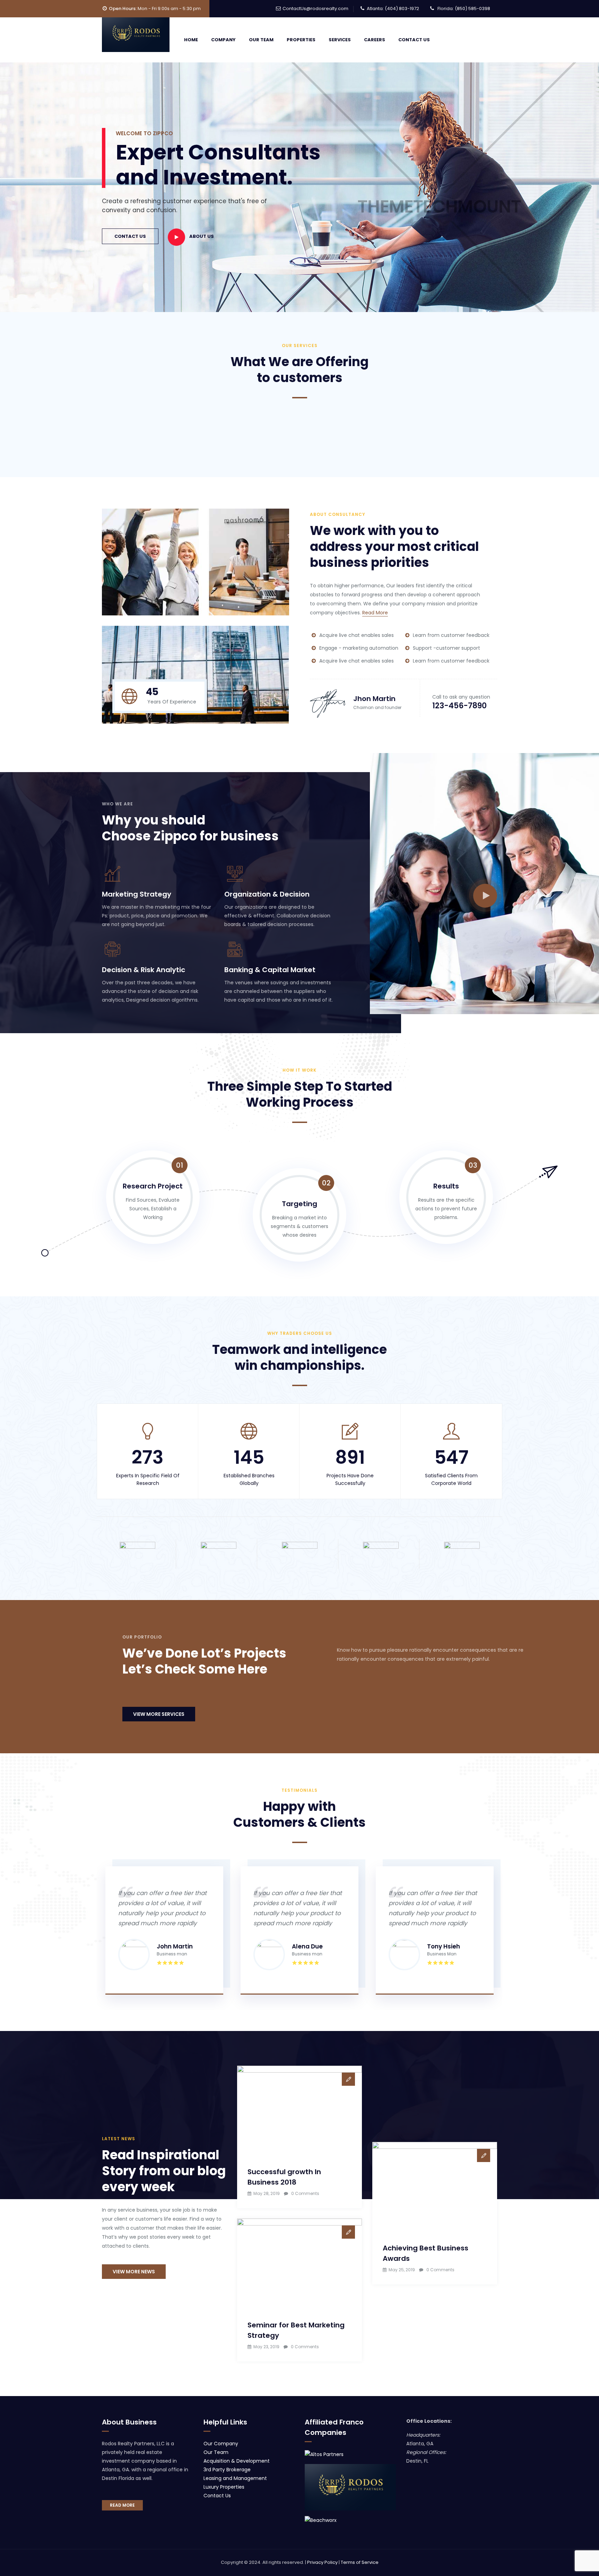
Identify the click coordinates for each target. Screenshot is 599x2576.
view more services (159, 1714)
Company (223, 40)
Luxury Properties (224, 2487)
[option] (137, 1552)
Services (340, 40)
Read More (375, 613)
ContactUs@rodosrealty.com (315, 8)
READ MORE (122, 2505)
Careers (375, 40)
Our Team (261, 40)
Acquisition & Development (237, 2461)
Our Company (221, 2444)
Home (191, 40)
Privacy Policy (322, 2562)
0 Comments (305, 2193)
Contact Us (414, 40)
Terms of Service (360, 2562)
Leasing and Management (235, 2478)
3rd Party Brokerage (227, 2470)
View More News (134, 2272)
